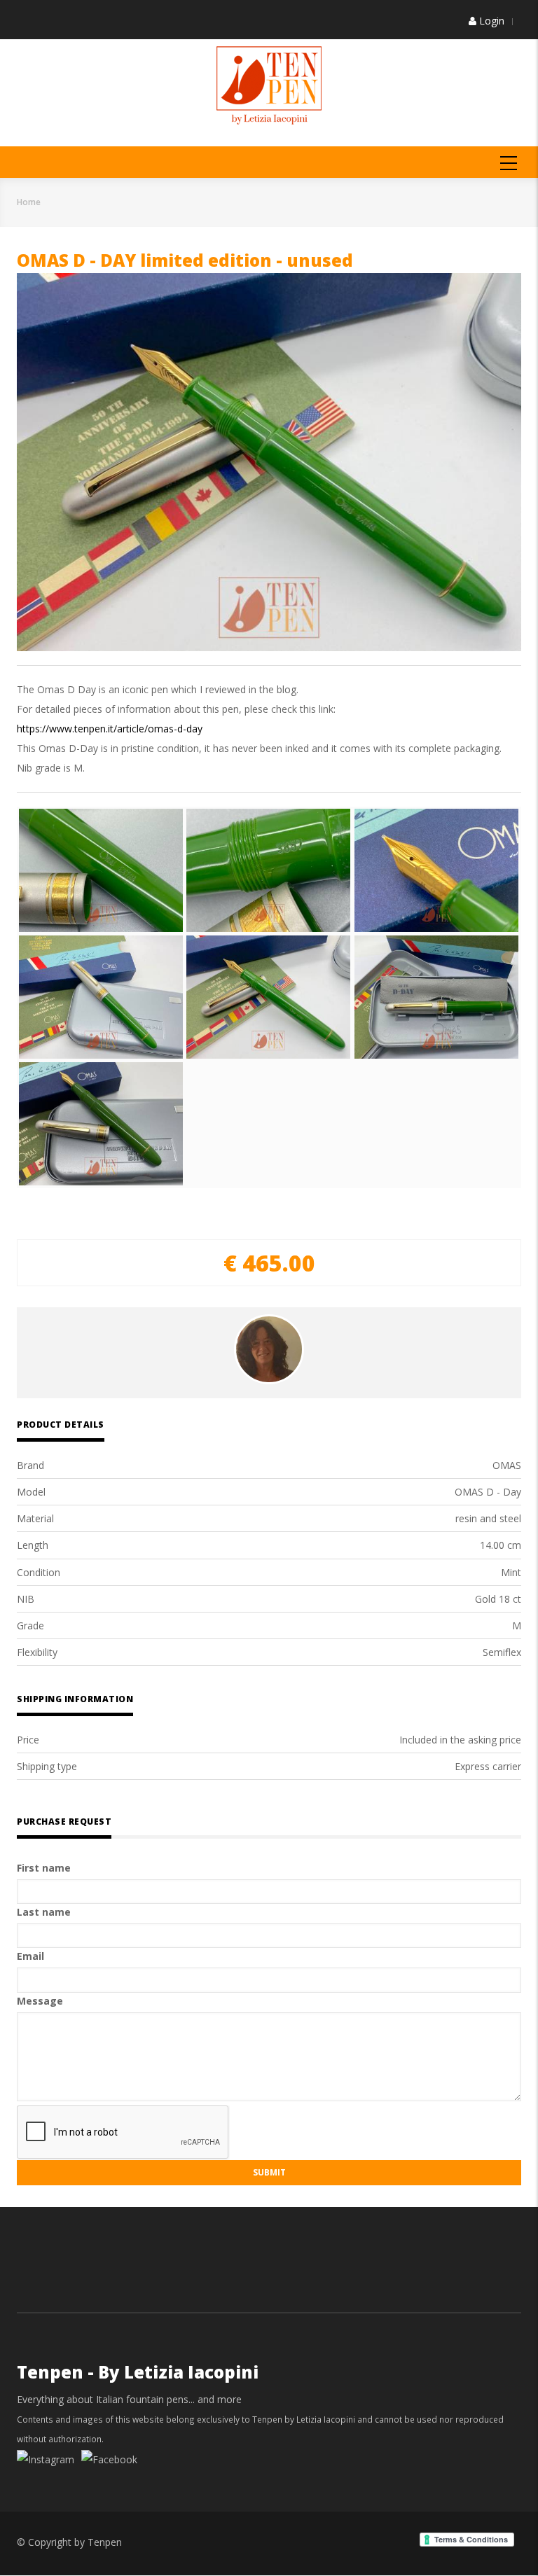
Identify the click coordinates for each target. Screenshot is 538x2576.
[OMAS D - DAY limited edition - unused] (101, 870)
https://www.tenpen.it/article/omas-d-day (110, 729)
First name (44, 1868)
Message (40, 2001)
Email (30, 1956)
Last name (44, 1912)
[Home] (269, 84)
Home (29, 202)
